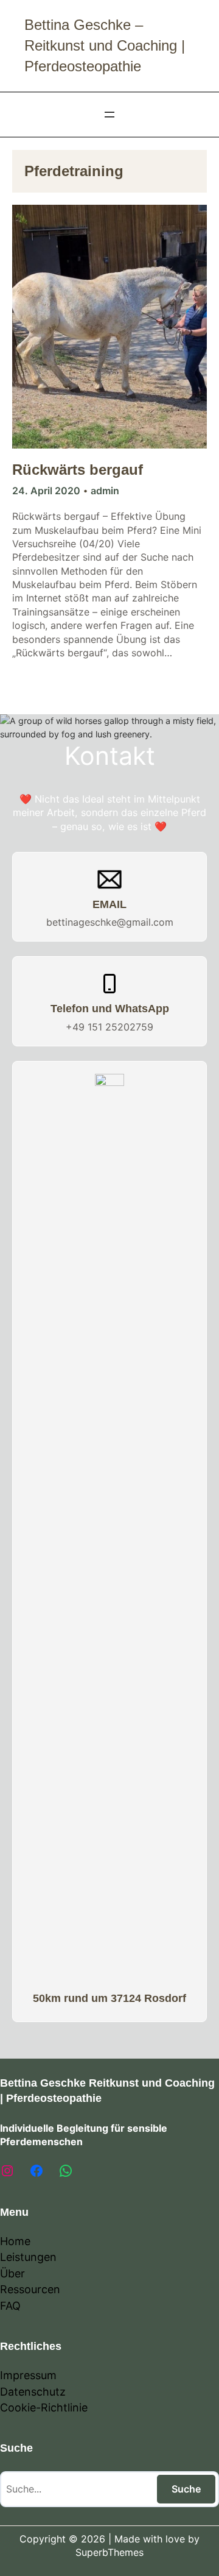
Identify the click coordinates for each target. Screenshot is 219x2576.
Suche (186, 2489)
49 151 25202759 (113, 1027)
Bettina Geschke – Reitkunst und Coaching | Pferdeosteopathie (105, 45)
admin (105, 491)
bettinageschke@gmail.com (110, 922)
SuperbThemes (109, 2552)
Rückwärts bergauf (78, 470)
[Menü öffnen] (109, 115)
